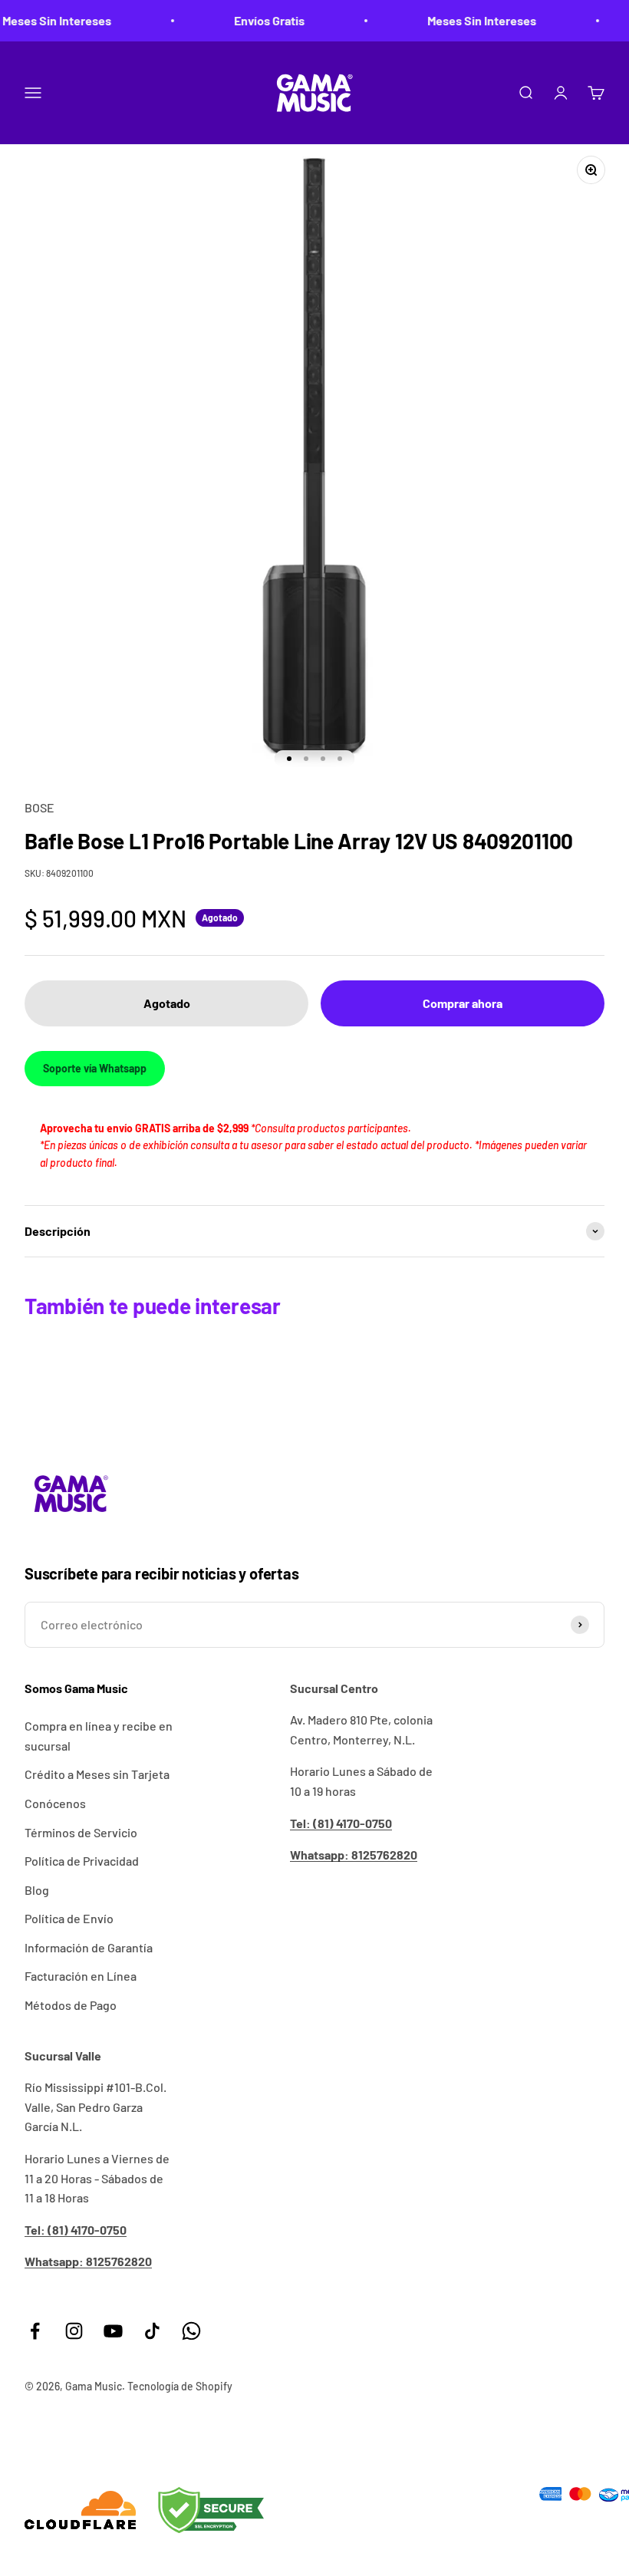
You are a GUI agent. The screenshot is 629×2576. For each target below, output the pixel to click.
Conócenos (55, 1803)
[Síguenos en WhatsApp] (191, 2331)
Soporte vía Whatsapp (95, 1068)
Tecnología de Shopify (180, 2386)
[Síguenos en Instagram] (74, 2331)
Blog (37, 1890)
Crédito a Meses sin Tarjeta (97, 1774)
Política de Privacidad (82, 1861)
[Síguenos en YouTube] (113, 2331)
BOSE (40, 807)
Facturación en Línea (81, 1976)
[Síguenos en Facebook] (35, 2331)
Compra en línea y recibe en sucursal (99, 1736)
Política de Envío (69, 1918)
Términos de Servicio (81, 1832)
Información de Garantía (89, 1947)
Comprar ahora (463, 1003)
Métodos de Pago (71, 2005)
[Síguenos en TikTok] (152, 2331)
